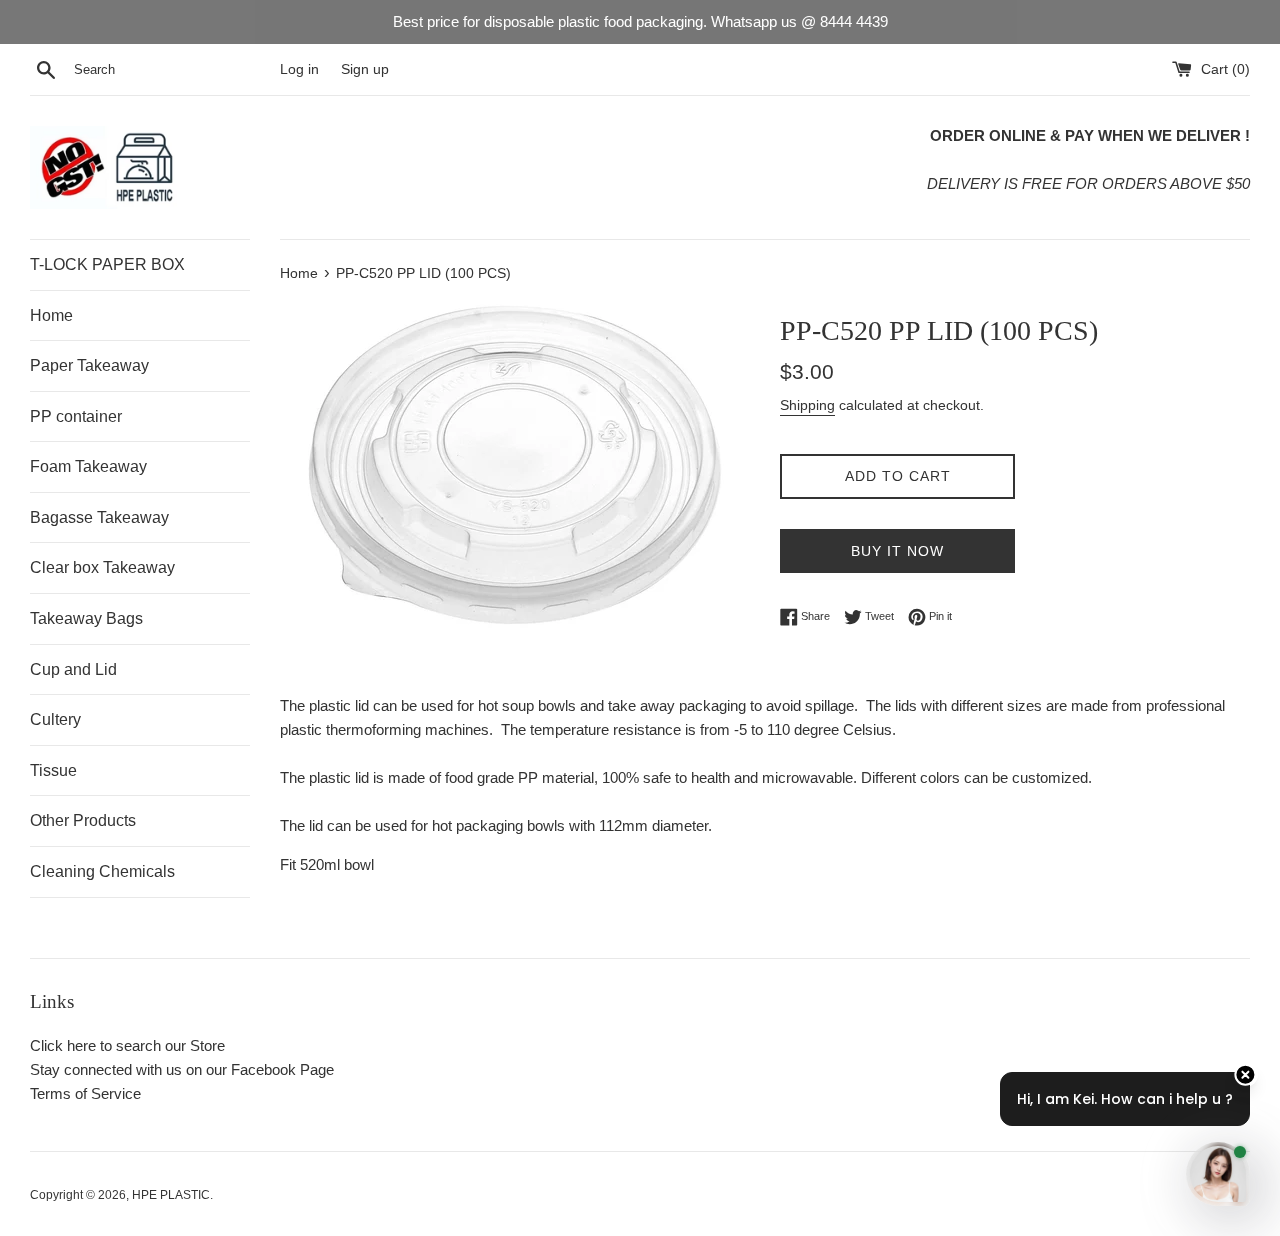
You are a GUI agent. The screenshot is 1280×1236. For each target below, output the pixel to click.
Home (51, 315)
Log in (299, 69)
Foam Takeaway (88, 466)
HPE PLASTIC (171, 1195)
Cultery (55, 719)
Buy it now (897, 551)
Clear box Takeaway (102, 567)
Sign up (365, 69)
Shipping (807, 405)
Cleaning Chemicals (102, 871)
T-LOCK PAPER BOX (107, 264)
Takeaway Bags (86, 618)
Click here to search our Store (127, 1045)
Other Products (83, 820)
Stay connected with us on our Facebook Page (182, 1069)
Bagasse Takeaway (99, 517)
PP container (76, 416)
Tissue (53, 770)
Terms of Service (85, 1093)
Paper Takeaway (89, 365)
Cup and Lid (73, 669)
